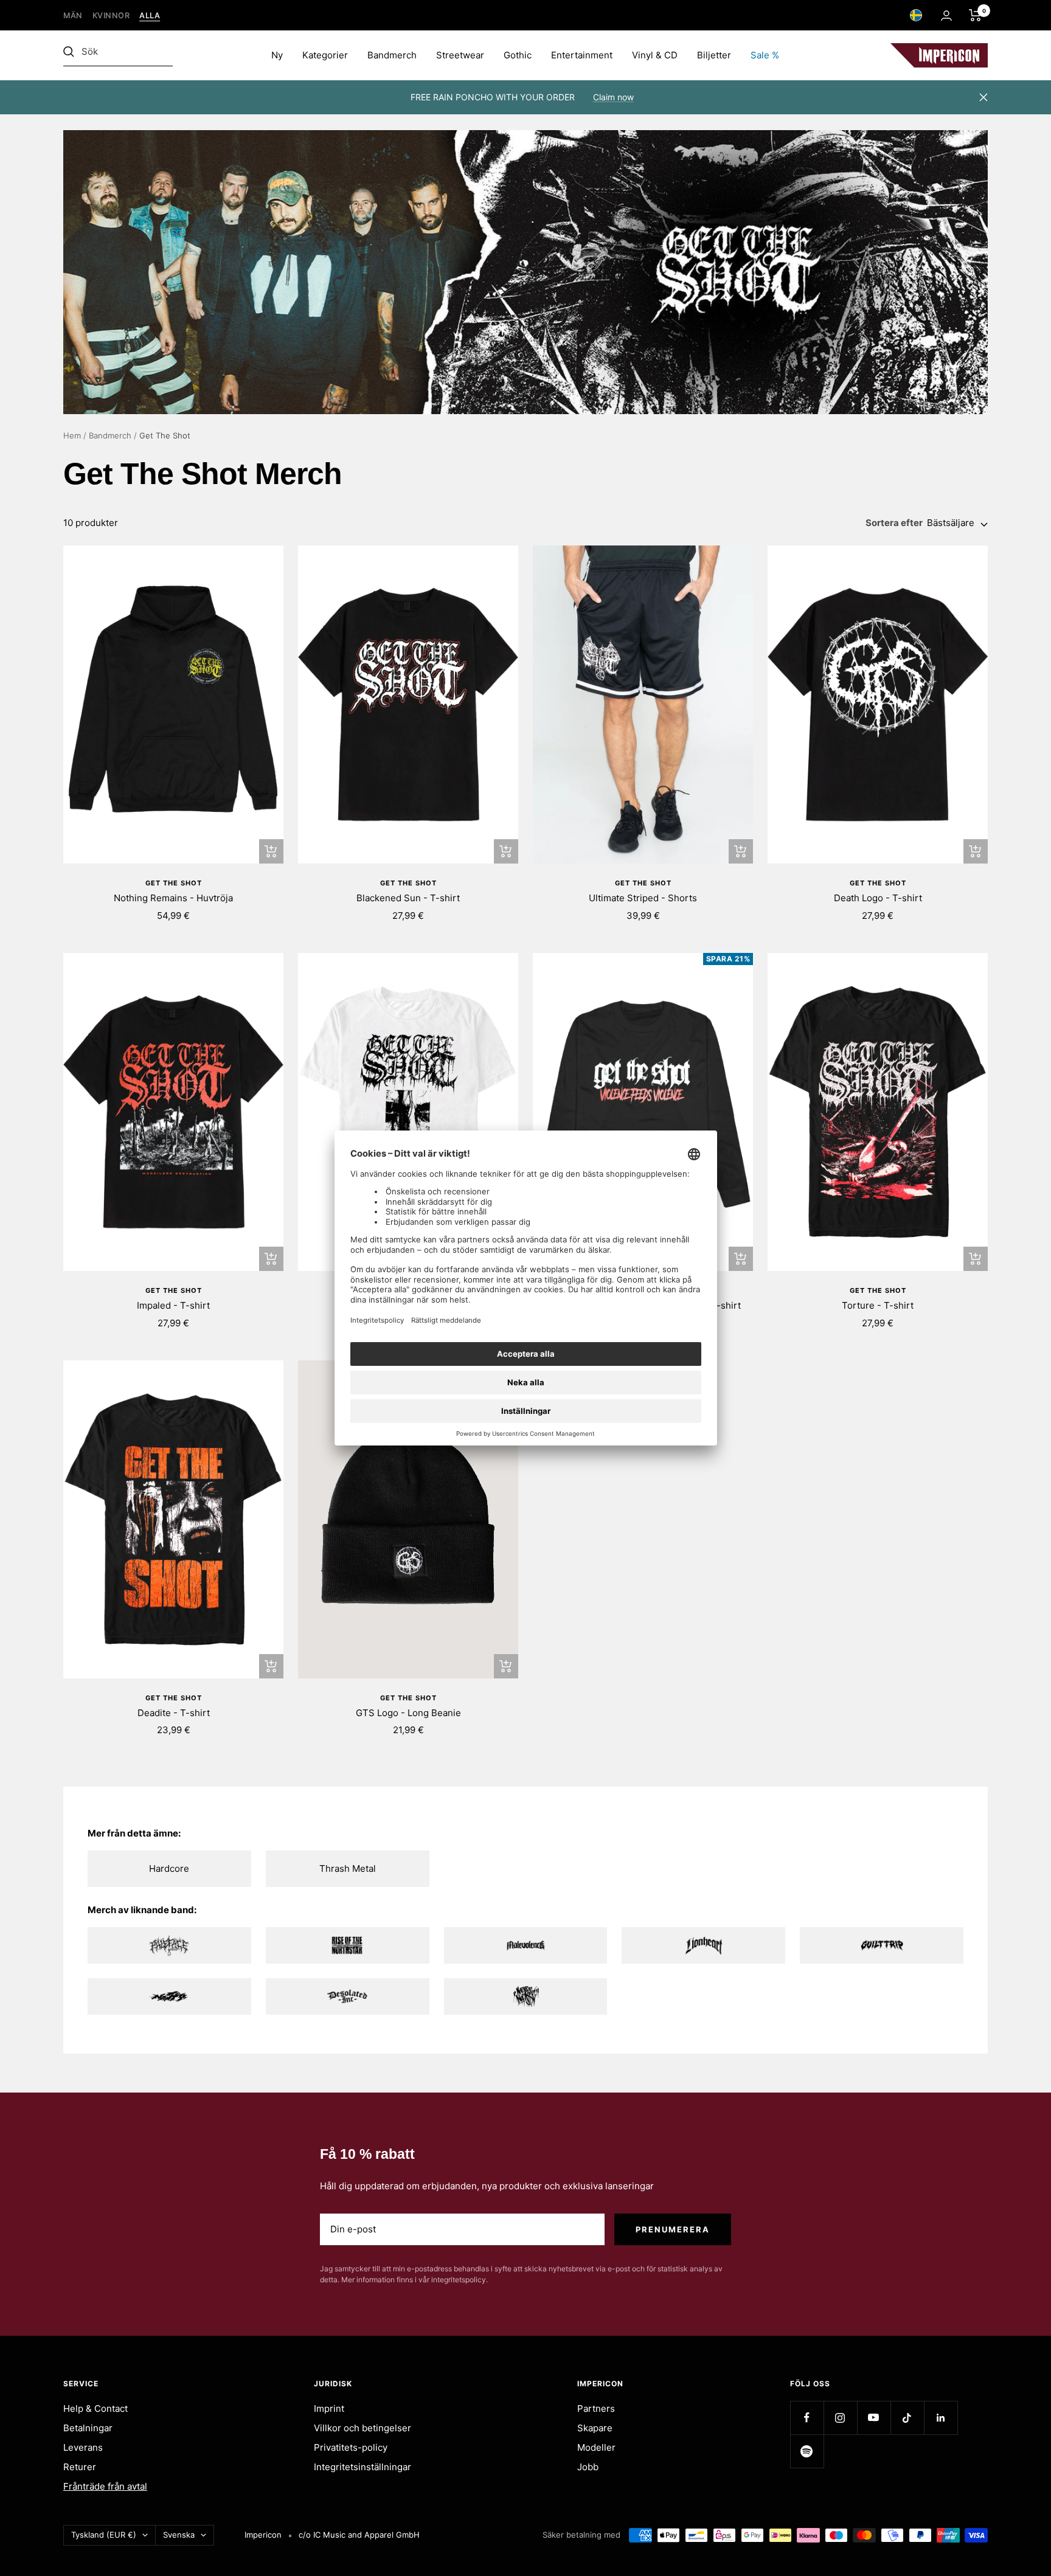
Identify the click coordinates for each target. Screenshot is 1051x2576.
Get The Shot (174, 883)
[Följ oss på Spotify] (807, 2451)
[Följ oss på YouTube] (874, 2418)
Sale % (765, 55)
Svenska (179, 2535)
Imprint (329, 2408)
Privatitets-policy (351, 2447)
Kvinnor (111, 16)
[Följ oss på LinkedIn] (941, 2418)
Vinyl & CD (655, 55)
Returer (80, 2467)
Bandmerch (392, 55)
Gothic (518, 55)
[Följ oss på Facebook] (807, 2418)
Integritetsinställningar (362, 2467)
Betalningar (88, 2428)
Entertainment (582, 55)
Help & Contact (95, 2408)
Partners (596, 2408)
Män (73, 16)
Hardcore (169, 1868)
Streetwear (460, 55)
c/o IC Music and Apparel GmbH (359, 2535)
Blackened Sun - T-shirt (408, 898)
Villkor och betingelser (362, 2428)
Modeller (596, 2447)
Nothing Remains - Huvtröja (173, 898)
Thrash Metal (348, 1868)
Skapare (595, 2428)
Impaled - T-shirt (173, 1305)
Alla (150, 16)
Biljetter (714, 55)
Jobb (588, 2467)
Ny (277, 55)
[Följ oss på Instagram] (840, 2418)
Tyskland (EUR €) (104, 2535)
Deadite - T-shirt (174, 1713)
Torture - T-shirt (878, 1305)
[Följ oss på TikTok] (907, 2418)
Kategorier (325, 55)
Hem (72, 435)
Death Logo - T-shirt (878, 898)
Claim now (613, 97)
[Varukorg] (975, 15)
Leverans (83, 2447)
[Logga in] (946, 16)
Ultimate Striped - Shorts (643, 898)
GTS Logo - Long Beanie (408, 1713)
